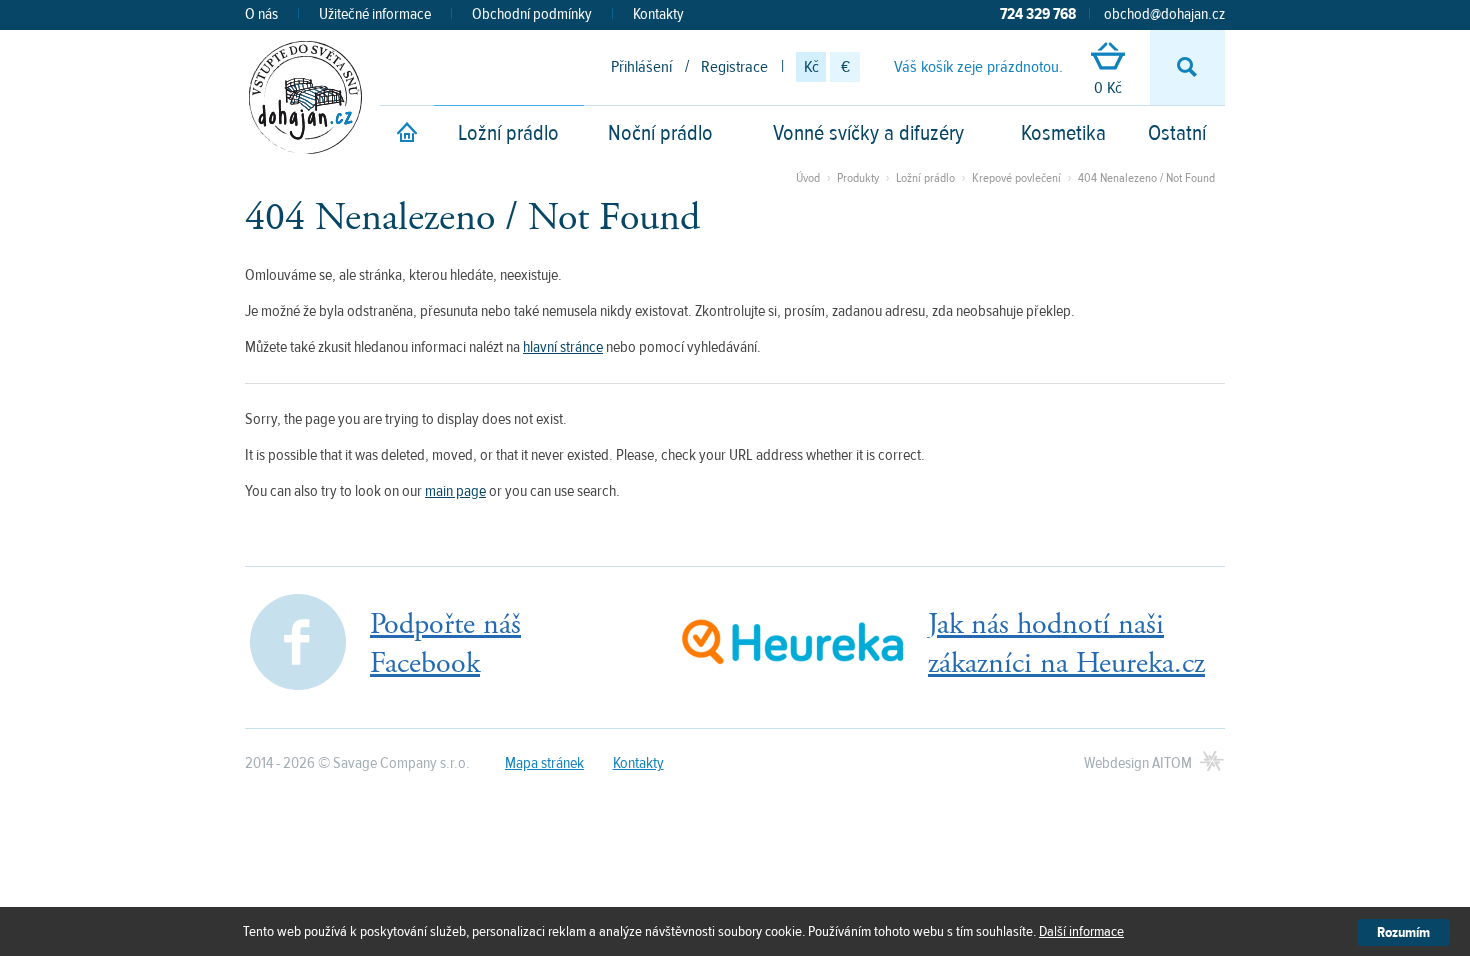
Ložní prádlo (508, 133)
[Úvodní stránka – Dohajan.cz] (305, 97)
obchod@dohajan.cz (1164, 14)
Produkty (858, 178)
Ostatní (1177, 133)
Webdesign (1138, 763)
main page (455, 491)
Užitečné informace (375, 14)
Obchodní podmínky (532, 14)
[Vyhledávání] (1187, 67)
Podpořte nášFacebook (445, 644)
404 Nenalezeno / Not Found (1146, 178)
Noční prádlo (660, 133)
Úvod (808, 178)
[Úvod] (407, 135)
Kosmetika (1063, 133)
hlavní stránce (563, 347)
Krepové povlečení (1016, 178)
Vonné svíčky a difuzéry (868, 133)
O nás (261, 14)
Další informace (1081, 931)
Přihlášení (641, 67)
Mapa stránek (544, 763)
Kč (811, 67)
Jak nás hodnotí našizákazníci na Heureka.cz (1066, 644)
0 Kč (1108, 88)
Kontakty (658, 14)
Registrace (734, 67)
